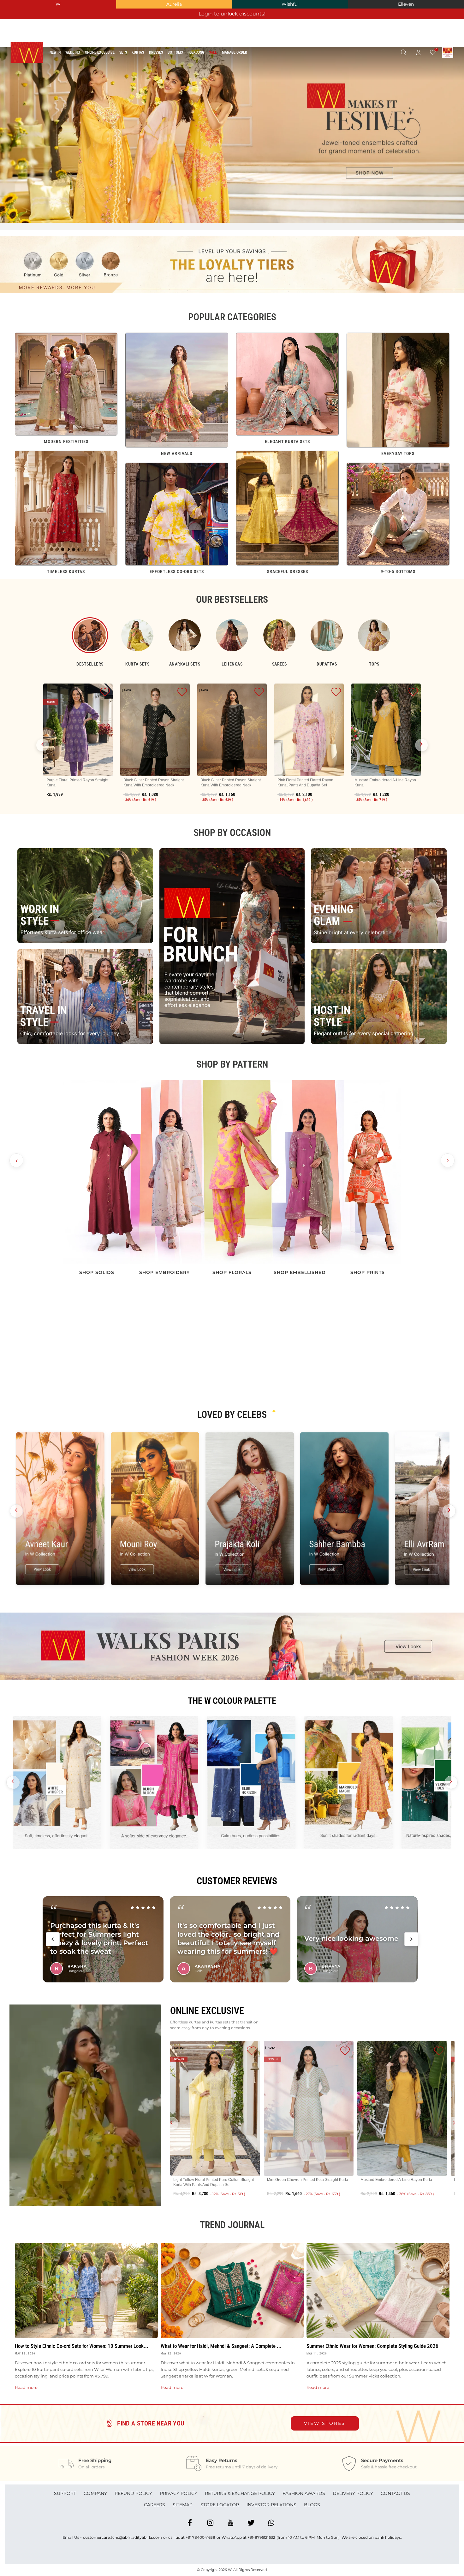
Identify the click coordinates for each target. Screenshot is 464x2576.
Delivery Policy (353, 2493)
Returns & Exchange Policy (240, 2493)
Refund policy (133, 2493)
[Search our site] (403, 53)
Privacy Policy (178, 2493)
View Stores (325, 2423)
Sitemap (183, 2505)
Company (95, 2493)
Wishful (290, 4)
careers (155, 2505)
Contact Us (395, 2493)
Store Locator (220, 2505)
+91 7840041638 (200, 2537)
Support (65, 2493)
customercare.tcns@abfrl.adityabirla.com (122, 2537)
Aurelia (174, 4)
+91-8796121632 (261, 2537)
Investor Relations (271, 2505)
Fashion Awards (304, 2493)
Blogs (312, 2505)
